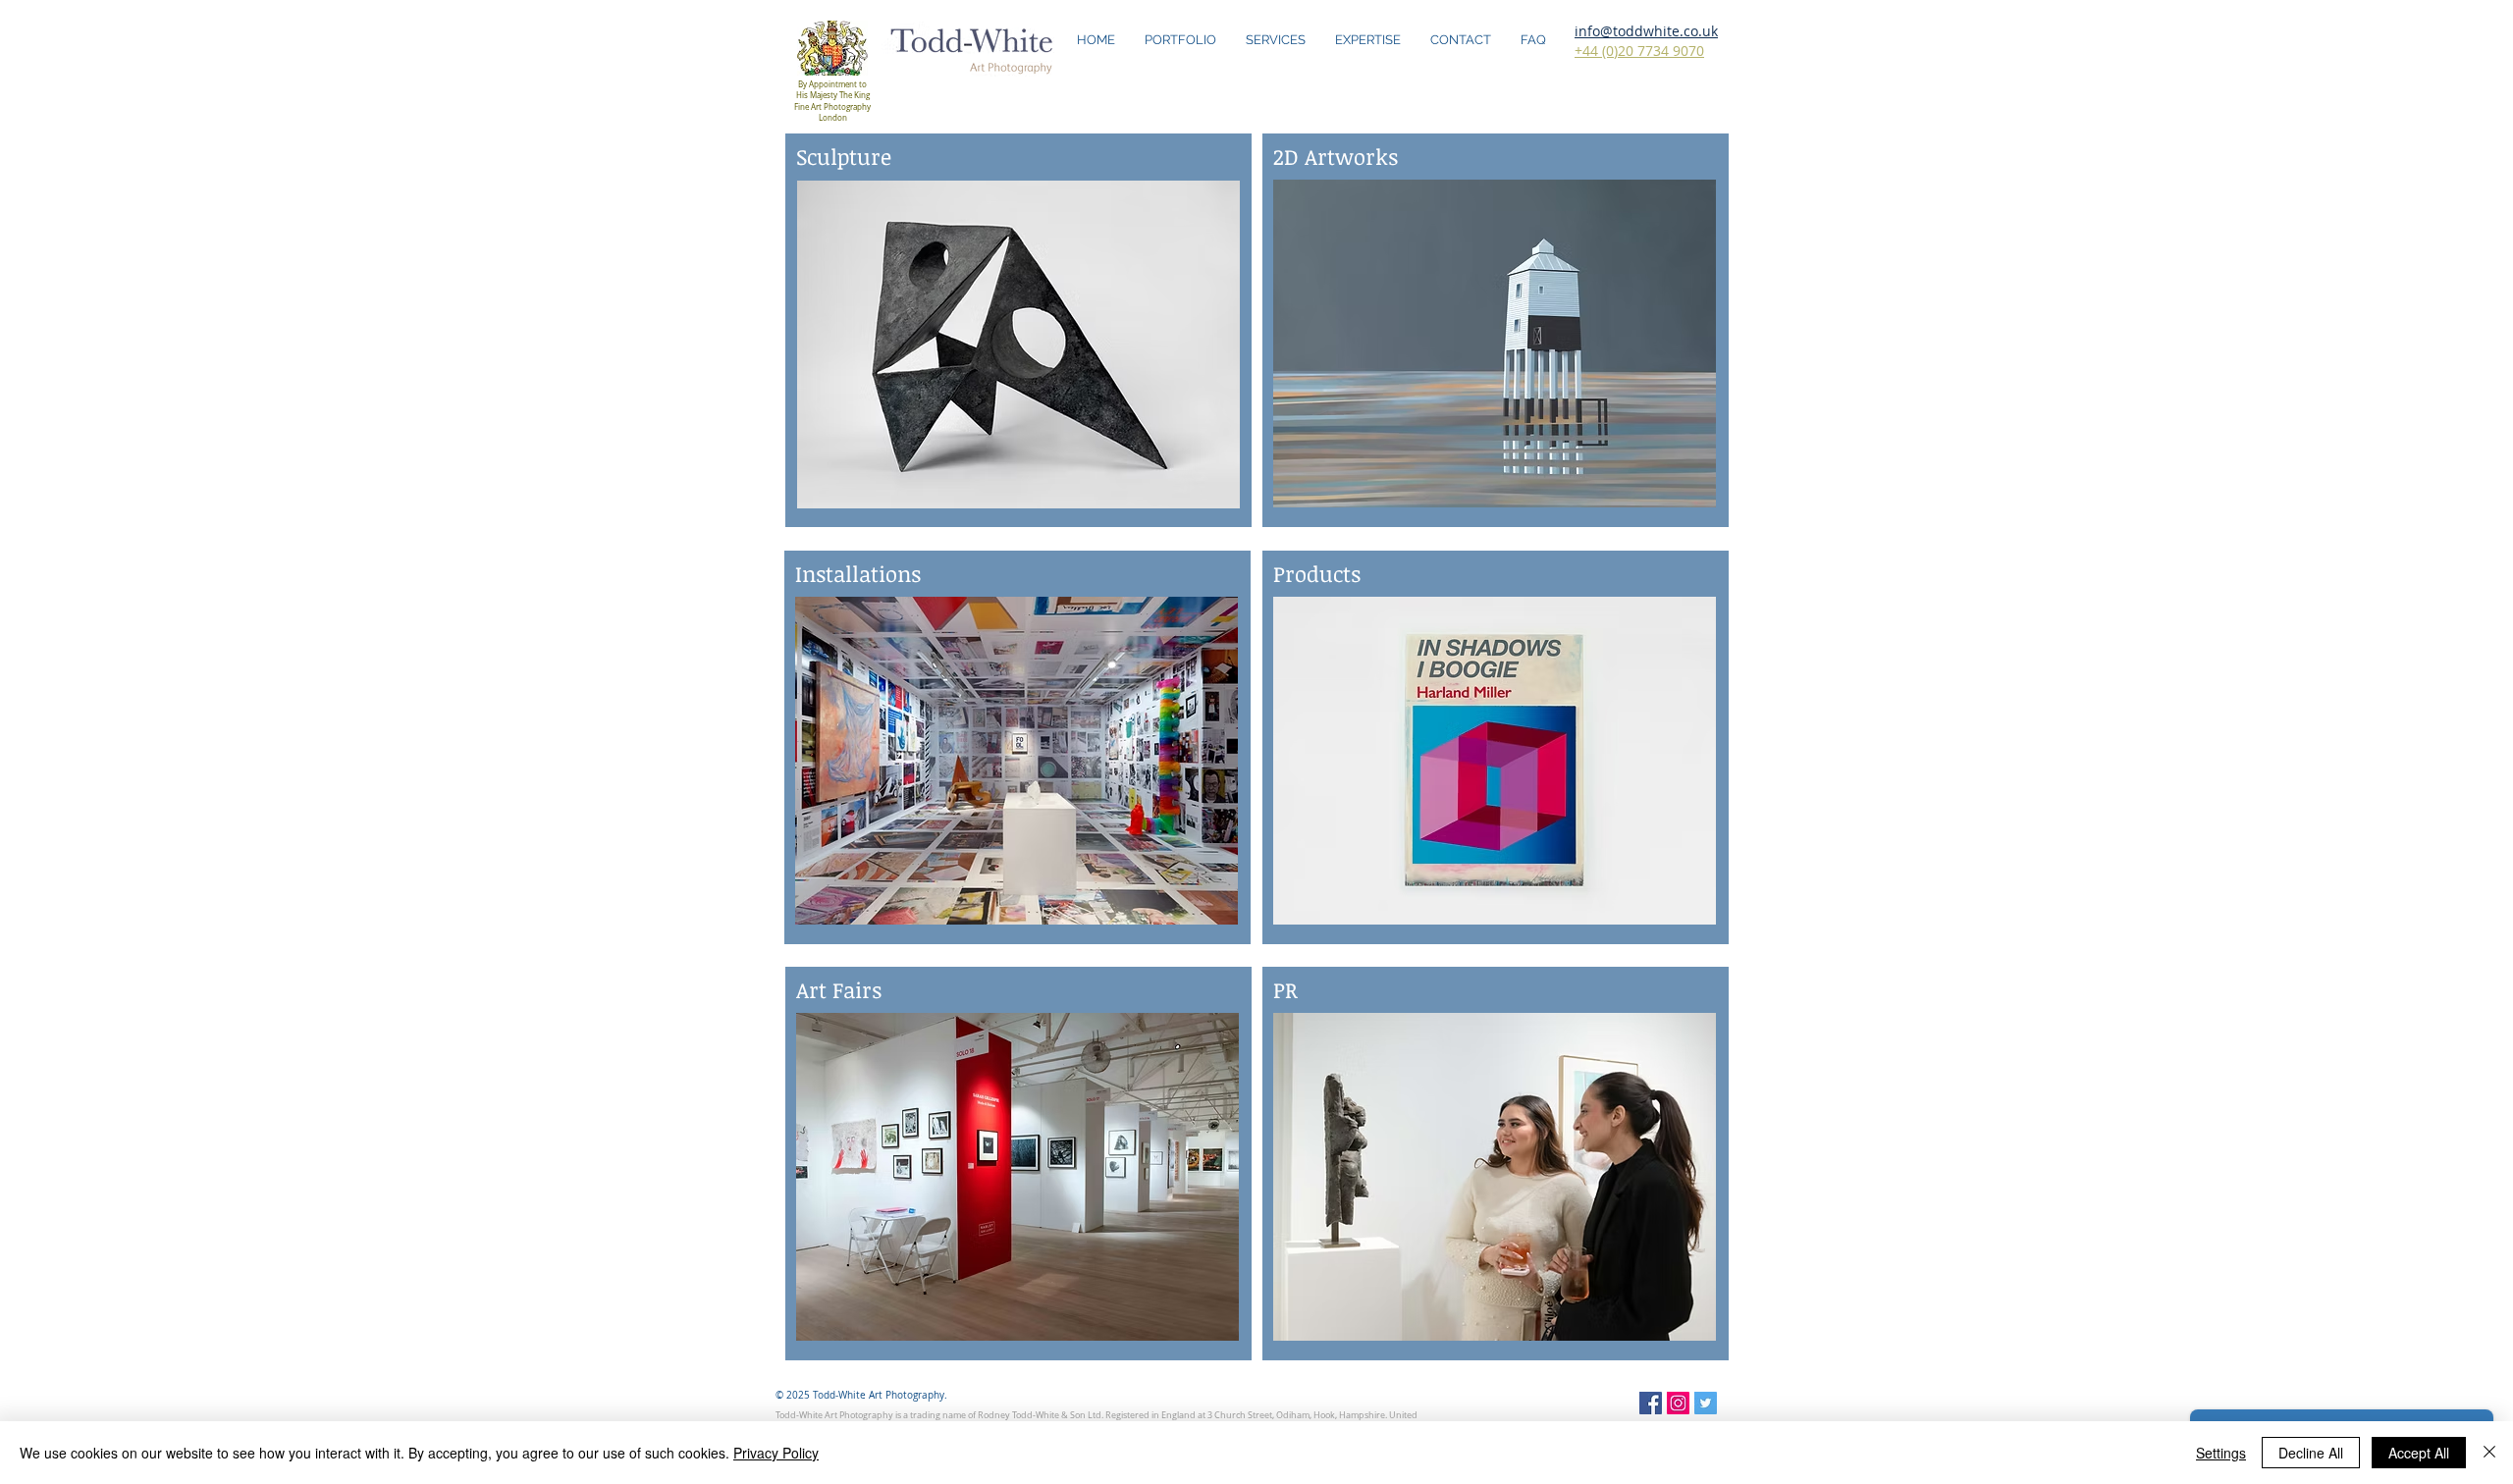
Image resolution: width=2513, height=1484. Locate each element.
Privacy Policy (776, 1453)
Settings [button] (2221, 1453)
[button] (1018, 344)
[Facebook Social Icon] (1651, 1403)
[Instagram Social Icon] (1678, 1403)
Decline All (2311, 1453)
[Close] (2489, 1453)
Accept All (2419, 1453)
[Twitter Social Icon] (1706, 1403)
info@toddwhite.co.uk (1646, 31)
